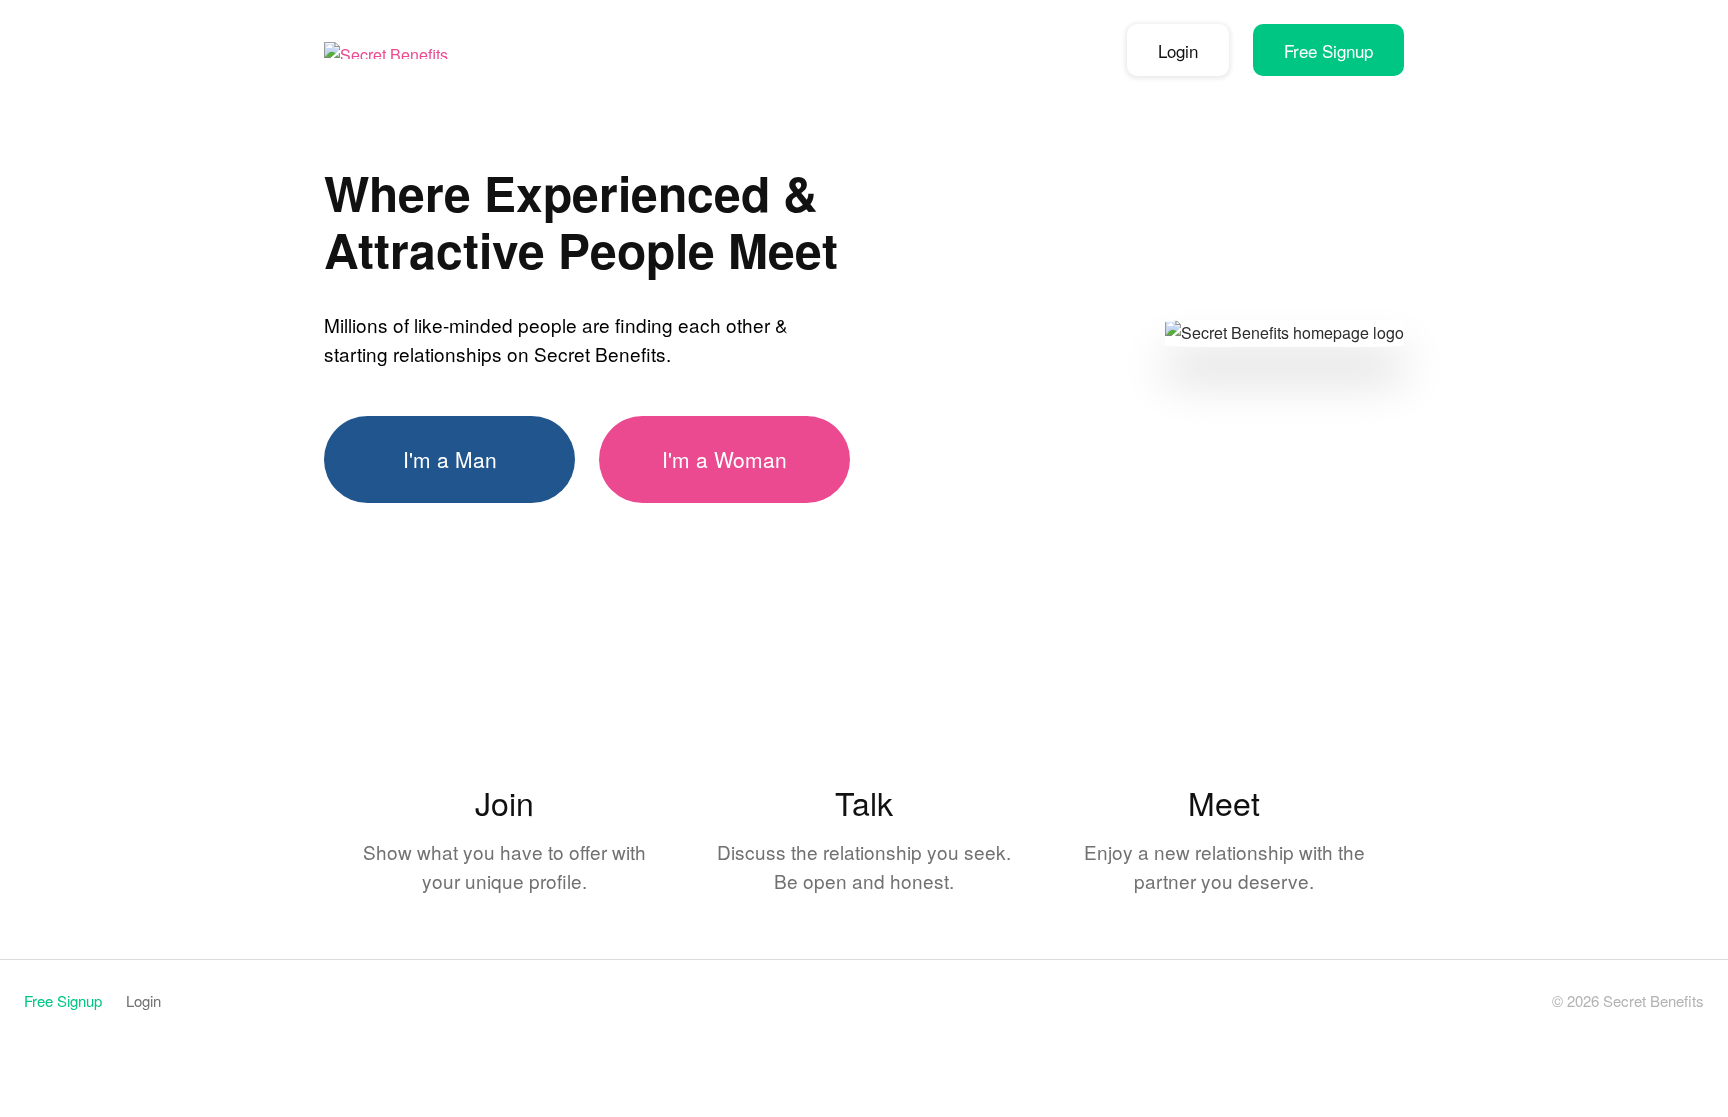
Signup (1328, 50)
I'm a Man (450, 459)
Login (1178, 50)
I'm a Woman (724, 459)
